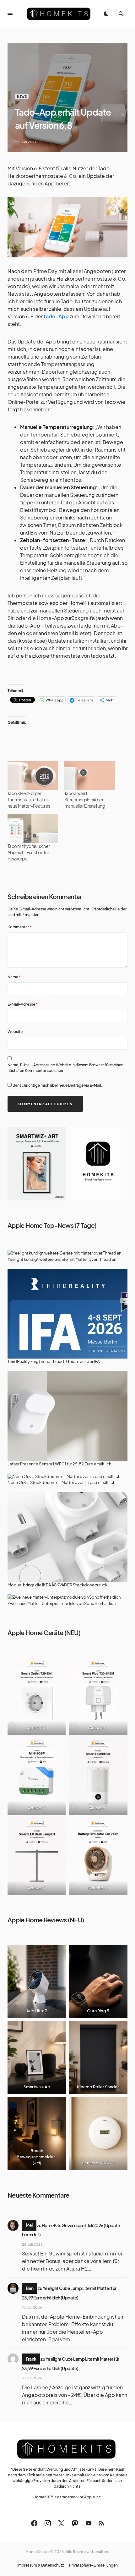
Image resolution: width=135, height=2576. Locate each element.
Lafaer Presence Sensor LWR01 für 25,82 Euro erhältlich (59, 1464)
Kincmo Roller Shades (98, 2087)
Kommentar (19, 927)
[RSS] (101, 2523)
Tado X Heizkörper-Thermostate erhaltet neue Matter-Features (29, 799)
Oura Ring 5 (98, 2011)
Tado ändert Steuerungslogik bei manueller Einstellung (85, 799)
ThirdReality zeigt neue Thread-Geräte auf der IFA (54, 1361)
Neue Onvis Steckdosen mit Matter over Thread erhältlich (61, 1482)
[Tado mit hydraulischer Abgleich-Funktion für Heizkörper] (33, 828)
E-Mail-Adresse (23, 1004)
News (22, 96)
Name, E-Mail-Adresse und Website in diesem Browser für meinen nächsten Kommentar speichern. (65, 1068)
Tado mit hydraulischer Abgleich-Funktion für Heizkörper (29, 852)
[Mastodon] (75, 2523)
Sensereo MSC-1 (98, 2163)
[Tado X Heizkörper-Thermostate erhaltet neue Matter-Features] (33, 776)
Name (14, 977)
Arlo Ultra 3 (37, 2011)
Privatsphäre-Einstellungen (93, 2565)
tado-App (56, 316)
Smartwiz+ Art (37, 2087)
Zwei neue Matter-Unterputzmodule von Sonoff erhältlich (62, 1603)
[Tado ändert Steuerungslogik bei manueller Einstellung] (90, 776)
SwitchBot (97, 1888)
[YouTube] (89, 2523)
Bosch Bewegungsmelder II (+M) (37, 2157)
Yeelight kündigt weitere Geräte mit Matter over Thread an (62, 1259)
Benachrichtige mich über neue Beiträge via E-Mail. (57, 1085)
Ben (30, 2288)
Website (15, 1032)
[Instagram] (48, 2523)
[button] (10, 14)
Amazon (36, 1727)
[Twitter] (61, 2523)
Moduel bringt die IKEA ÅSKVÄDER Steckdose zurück (57, 1585)
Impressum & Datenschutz (41, 2565)
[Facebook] (34, 2523)
